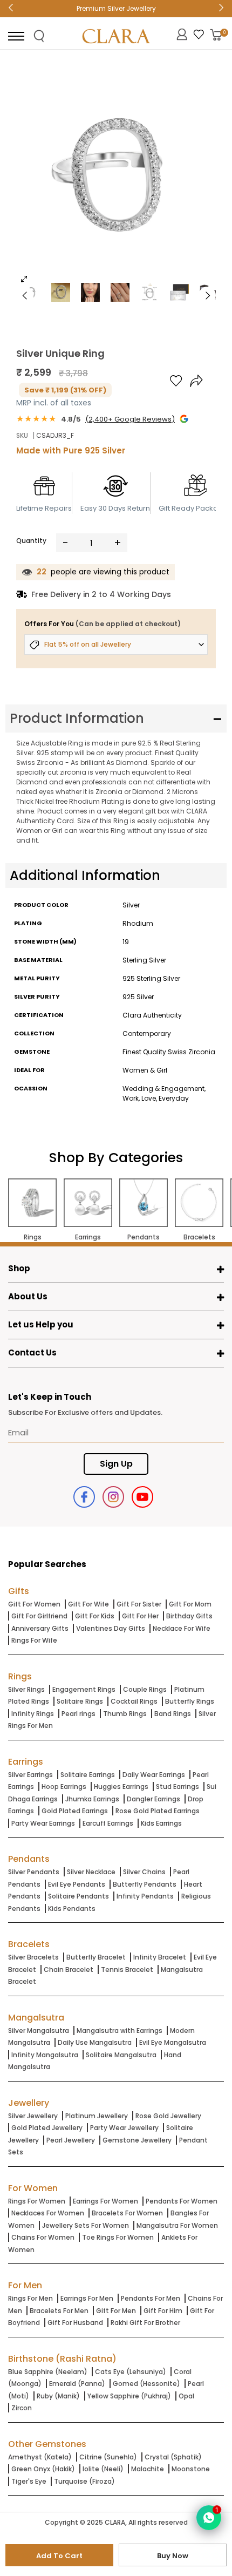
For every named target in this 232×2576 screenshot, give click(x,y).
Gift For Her (140, 1616)
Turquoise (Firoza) (84, 2481)
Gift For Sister (139, 1604)
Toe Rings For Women (118, 2237)
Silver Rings (26, 1689)
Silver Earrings (30, 1775)
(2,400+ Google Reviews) (130, 419)
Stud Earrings (178, 1787)
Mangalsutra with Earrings (120, 2031)
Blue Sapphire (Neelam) (48, 2372)
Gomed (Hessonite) (146, 2384)
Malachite (148, 2469)
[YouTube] (142, 1497)
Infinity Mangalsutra (45, 2055)
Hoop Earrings (64, 1787)
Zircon (22, 2408)
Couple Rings (145, 1689)
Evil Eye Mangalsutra (173, 2042)
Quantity (31, 541)
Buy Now (173, 2556)
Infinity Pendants (145, 1896)
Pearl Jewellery (71, 2140)
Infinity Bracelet (160, 1957)
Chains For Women (43, 2237)
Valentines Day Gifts (111, 1628)
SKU (22, 435)
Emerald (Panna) (77, 2384)
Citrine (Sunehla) (108, 2457)
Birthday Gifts (189, 1616)
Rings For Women (37, 2201)
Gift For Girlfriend (39, 1616)
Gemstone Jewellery (137, 2140)
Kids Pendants (72, 1909)
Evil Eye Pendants (77, 1884)
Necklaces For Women (48, 2213)
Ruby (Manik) (58, 2396)
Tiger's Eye (29, 2481)
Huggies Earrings (121, 1787)
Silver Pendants (34, 1872)
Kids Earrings (161, 1823)
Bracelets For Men (59, 2311)
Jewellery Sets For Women (86, 2225)
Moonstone (191, 2469)
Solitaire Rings (80, 1701)
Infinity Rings (33, 1714)
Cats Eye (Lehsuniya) (131, 2372)
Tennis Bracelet (127, 1970)
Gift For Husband (75, 2323)
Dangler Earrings (153, 1799)
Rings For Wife (34, 1640)
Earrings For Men (87, 2298)
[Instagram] (113, 1497)
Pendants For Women (182, 2201)
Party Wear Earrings (43, 1823)
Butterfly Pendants (145, 1884)
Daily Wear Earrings (154, 1775)
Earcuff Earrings (108, 1823)
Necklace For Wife (182, 1628)
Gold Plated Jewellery (47, 2128)
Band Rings (173, 1714)
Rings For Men (30, 2298)
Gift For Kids (95, 1616)
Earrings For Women (105, 2201)
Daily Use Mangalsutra (95, 2042)
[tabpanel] (116, 175)
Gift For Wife (88, 1604)
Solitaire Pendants (79, 1896)
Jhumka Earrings (92, 1799)
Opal (186, 2396)
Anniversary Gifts (40, 1628)
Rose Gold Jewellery (168, 2116)
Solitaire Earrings (88, 1775)
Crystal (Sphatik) (173, 2457)
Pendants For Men (151, 2298)
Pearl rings (79, 1714)
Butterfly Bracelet (96, 1957)
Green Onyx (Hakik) (43, 2469)
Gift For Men (116, 2311)
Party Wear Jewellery (124, 2128)
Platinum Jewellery (97, 2116)
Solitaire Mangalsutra (121, 2055)
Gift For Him (163, 2311)
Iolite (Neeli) (103, 2469)
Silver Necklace (91, 1872)
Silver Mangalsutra (39, 2031)
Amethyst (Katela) (40, 2457)
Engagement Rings (84, 1689)
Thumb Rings (125, 1714)
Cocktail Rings (134, 1701)
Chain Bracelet (69, 1970)
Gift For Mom (190, 1604)
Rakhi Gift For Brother (145, 2323)
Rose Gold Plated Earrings (158, 1811)
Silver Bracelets (33, 1957)
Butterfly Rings (190, 1701)
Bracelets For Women (127, 2213)
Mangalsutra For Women (177, 2225)
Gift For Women (34, 1604)
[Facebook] (84, 1497)
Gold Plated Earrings (75, 1811)
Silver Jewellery (33, 2116)
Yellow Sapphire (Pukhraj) (129, 2396)
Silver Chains (144, 1872)
